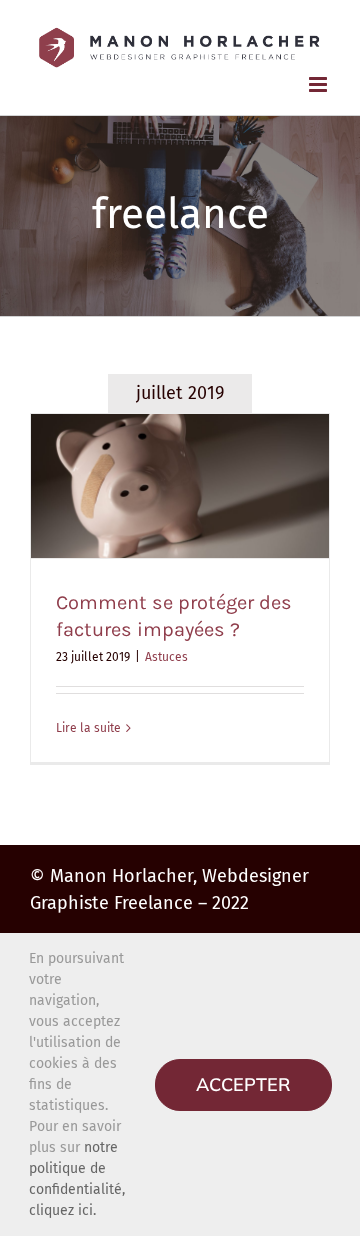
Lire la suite (88, 728)
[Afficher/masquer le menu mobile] (319, 84)
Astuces (166, 657)
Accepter (243, 1084)
